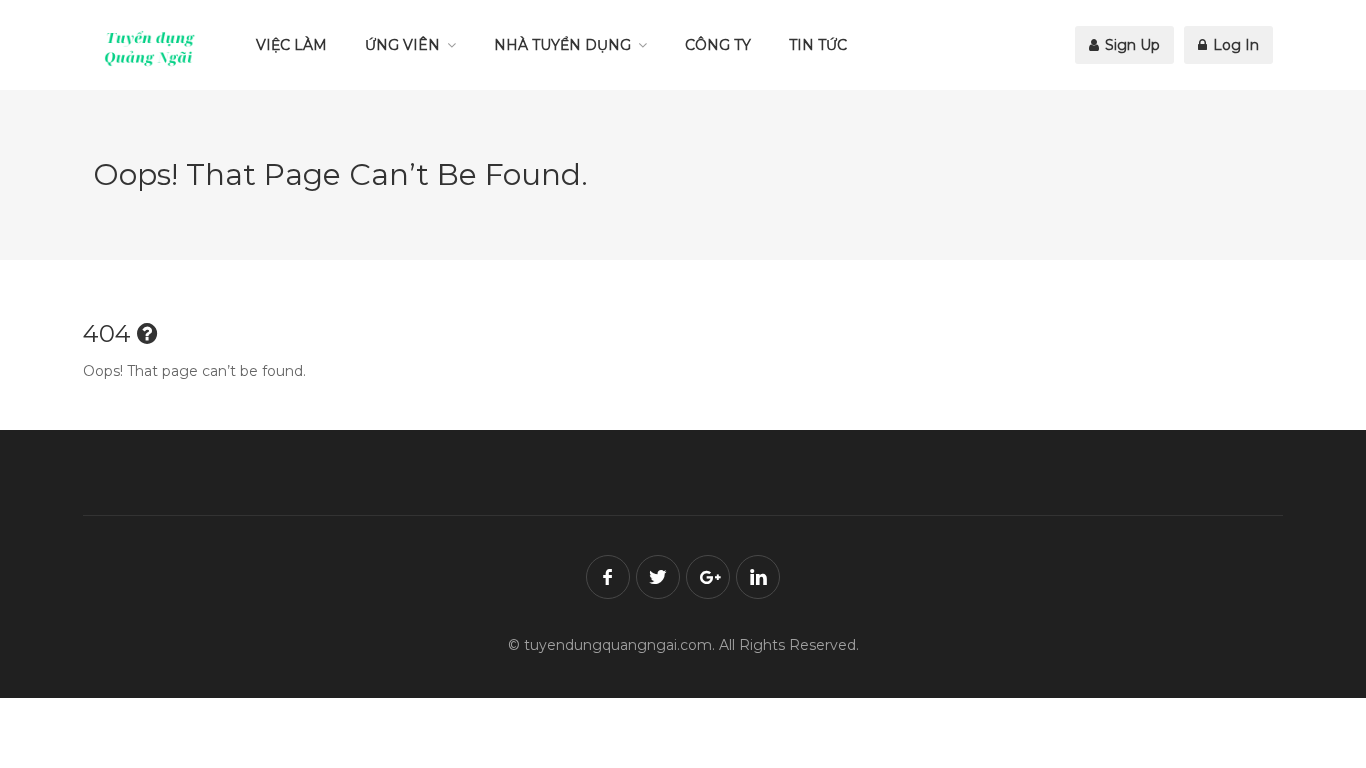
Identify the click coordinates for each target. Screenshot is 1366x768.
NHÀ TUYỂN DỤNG (562, 45)
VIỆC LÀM (291, 45)
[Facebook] (608, 577)
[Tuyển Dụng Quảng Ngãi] (150, 48)
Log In (1234, 45)
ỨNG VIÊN (402, 45)
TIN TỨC (818, 45)
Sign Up (1130, 45)
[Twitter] (658, 577)
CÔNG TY (718, 45)
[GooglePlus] (708, 577)
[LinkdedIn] (758, 577)
